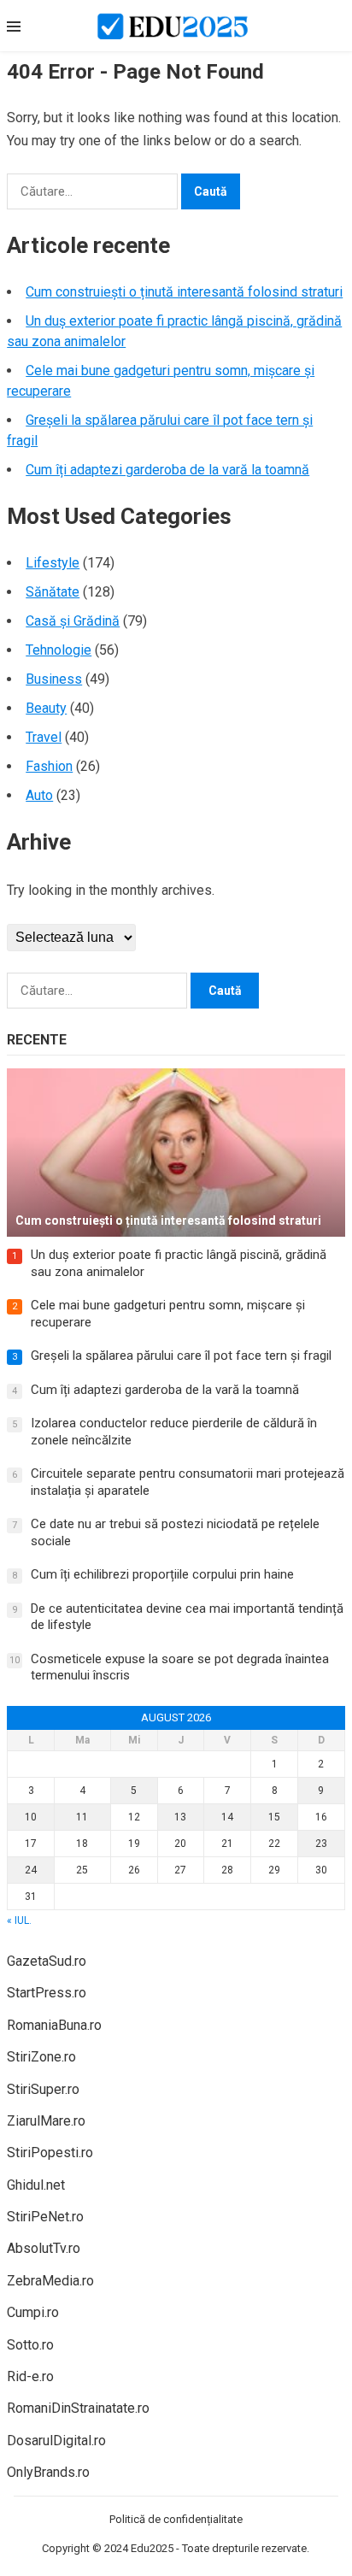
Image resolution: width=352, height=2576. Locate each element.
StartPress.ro (47, 1993)
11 (82, 1817)
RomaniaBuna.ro (54, 2025)
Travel (44, 737)
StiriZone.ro (41, 2057)
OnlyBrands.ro (48, 2472)
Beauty (46, 708)
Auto (39, 795)
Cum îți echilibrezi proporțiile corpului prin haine (162, 1574)
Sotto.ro (30, 2345)
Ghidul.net (36, 2185)
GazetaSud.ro (47, 1961)
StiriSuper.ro (43, 2089)
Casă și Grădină (73, 621)
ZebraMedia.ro (50, 2281)
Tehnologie (59, 650)
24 (31, 1870)
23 (321, 1844)
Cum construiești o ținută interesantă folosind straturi (184, 292)
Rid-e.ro (30, 2376)
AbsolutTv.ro (44, 2248)
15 (274, 1817)
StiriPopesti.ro (50, 2153)
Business (54, 679)
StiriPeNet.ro (45, 2217)
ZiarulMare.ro (46, 2121)
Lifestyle (53, 563)
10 (31, 1817)
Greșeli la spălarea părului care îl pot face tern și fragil (181, 1356)
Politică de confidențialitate (176, 2519)
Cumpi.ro (33, 2312)
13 (180, 1817)
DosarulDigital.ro (56, 2441)
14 (227, 1817)
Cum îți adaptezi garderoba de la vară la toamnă (167, 470)
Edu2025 (152, 2548)
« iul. (19, 1920)
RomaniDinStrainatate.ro (78, 2408)
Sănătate (53, 592)
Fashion (49, 766)
